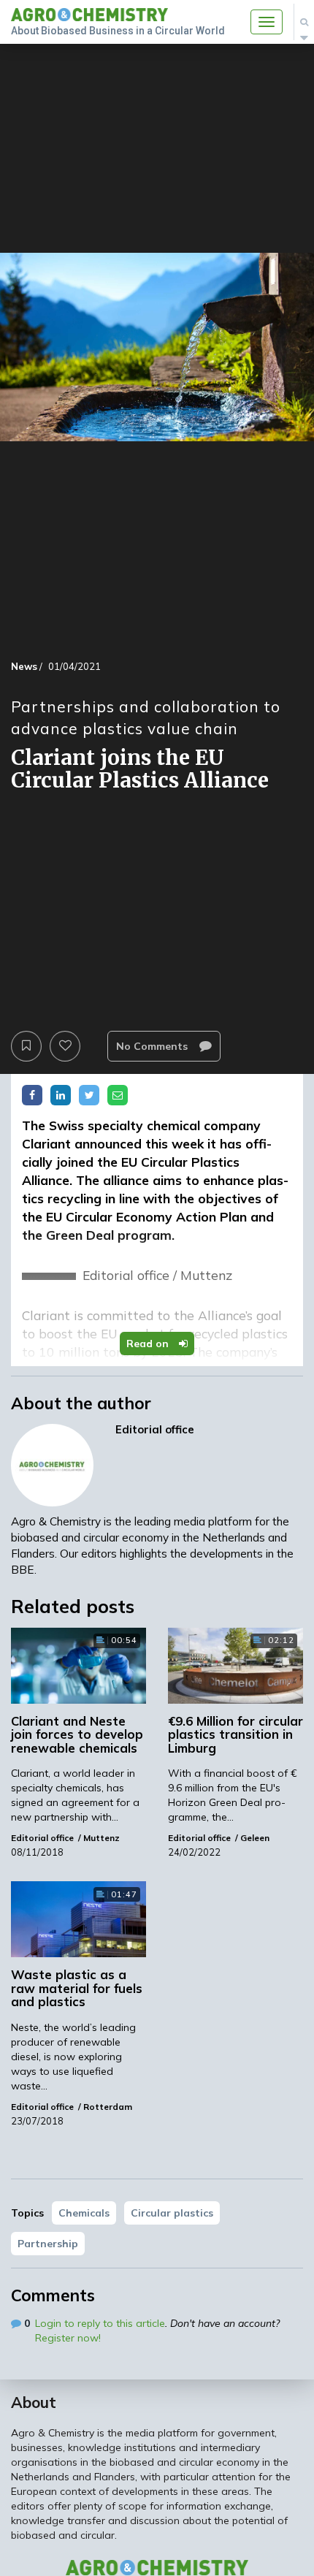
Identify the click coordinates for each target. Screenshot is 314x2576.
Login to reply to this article (100, 2323)
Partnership (48, 2244)
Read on (149, 1344)
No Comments (153, 1046)
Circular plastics (172, 2213)
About (34, 2402)
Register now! (68, 2338)
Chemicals (84, 2213)
